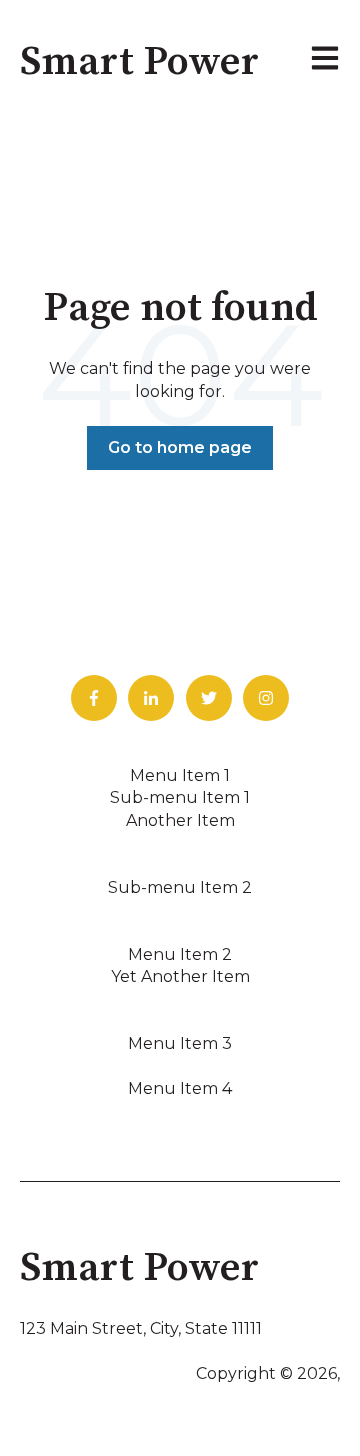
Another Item (180, 820)
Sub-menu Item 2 (180, 887)
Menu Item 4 (180, 1088)
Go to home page (180, 447)
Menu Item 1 (180, 775)
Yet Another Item (180, 976)
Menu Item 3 (180, 1043)
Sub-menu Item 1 (180, 797)
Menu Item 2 (180, 954)
